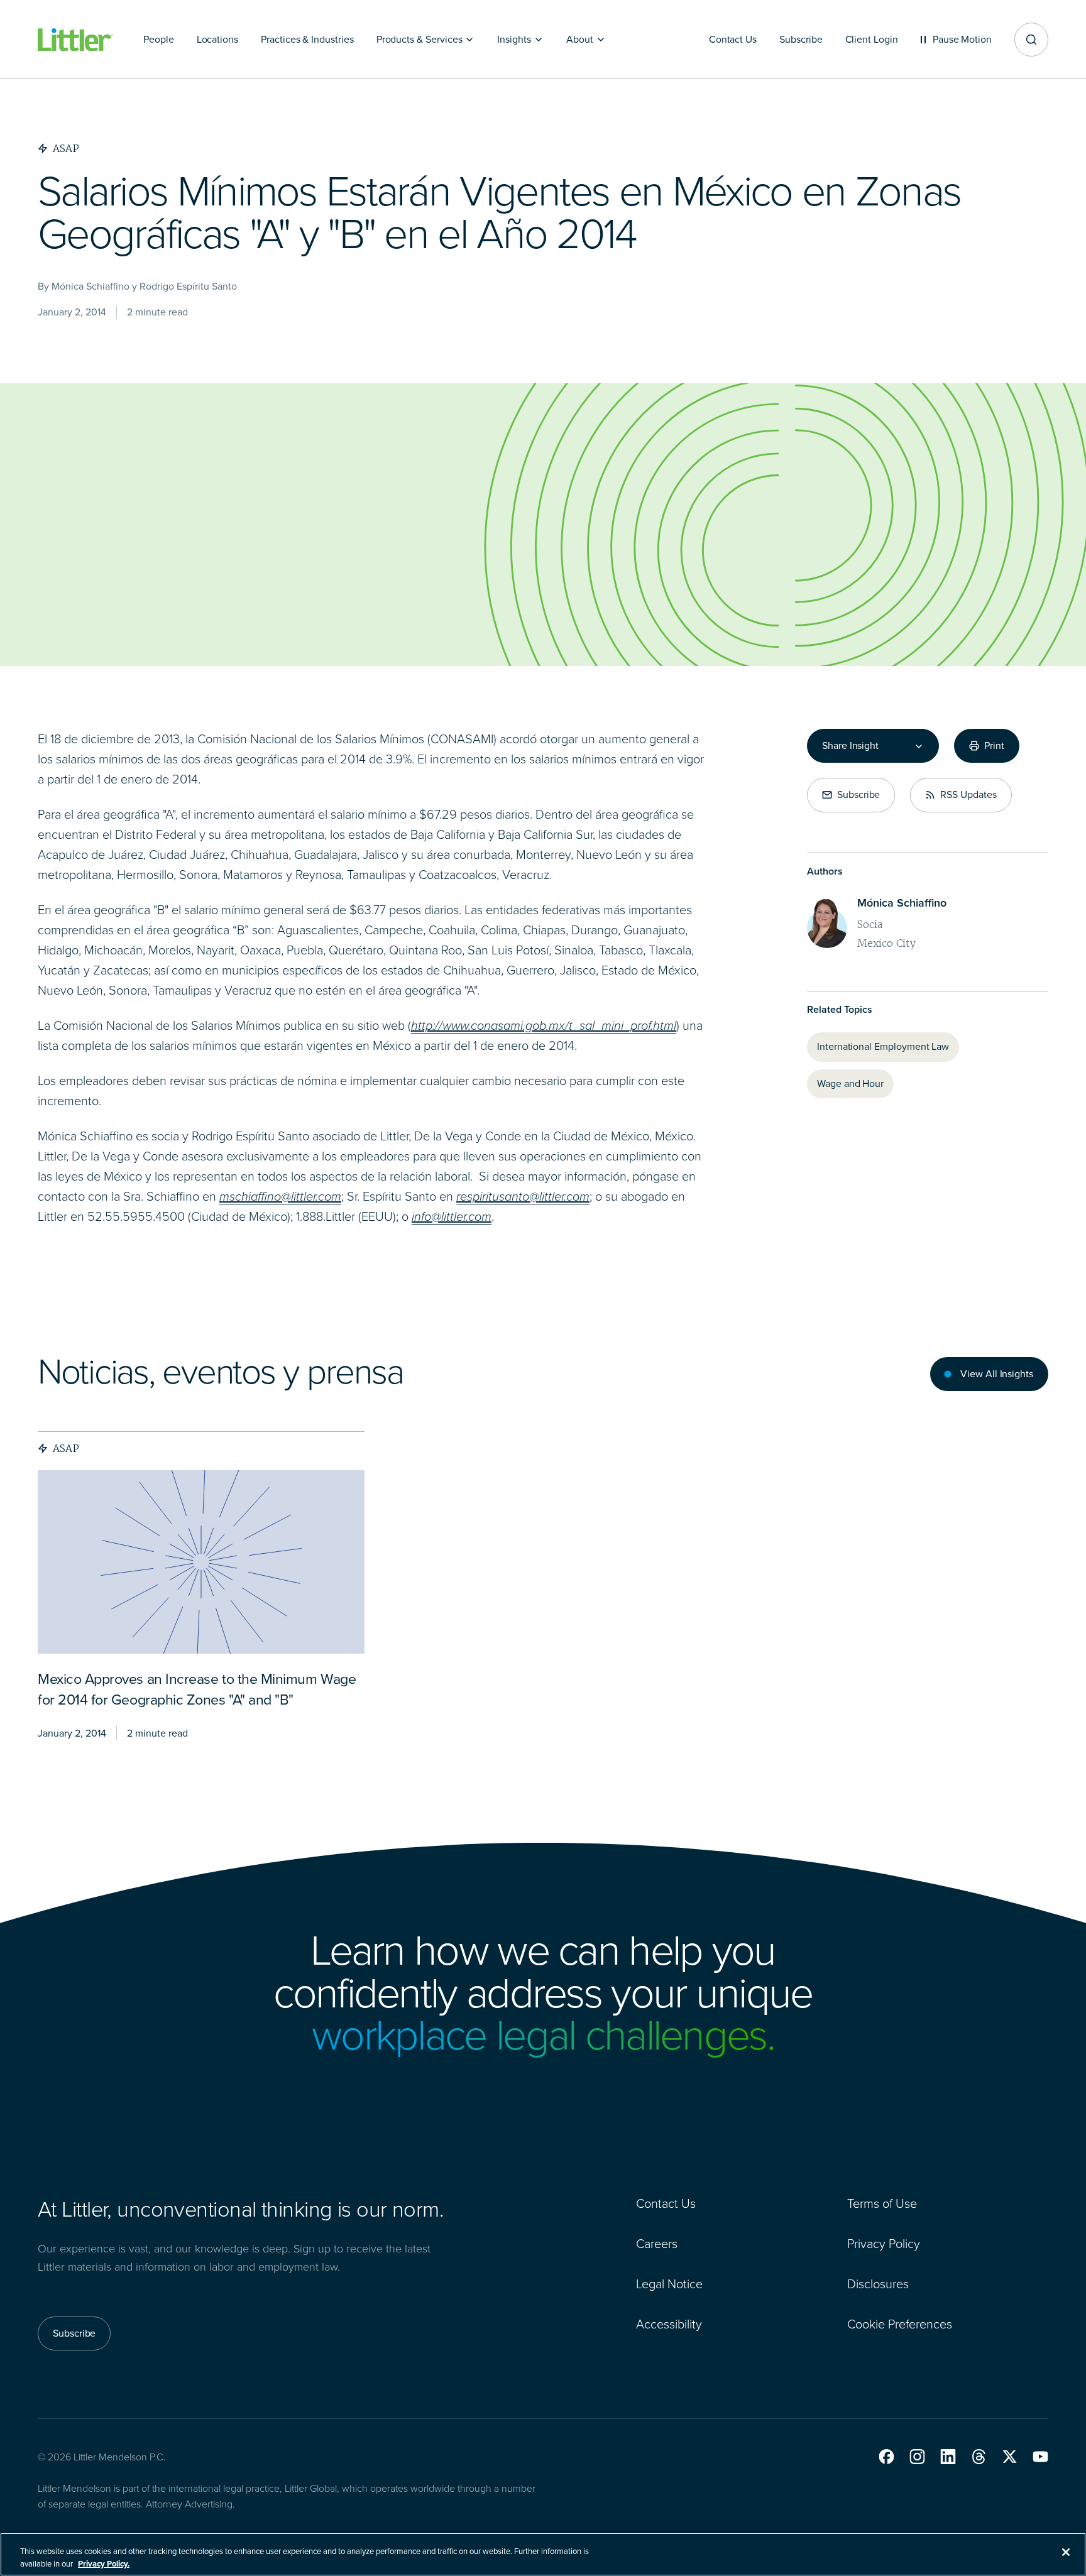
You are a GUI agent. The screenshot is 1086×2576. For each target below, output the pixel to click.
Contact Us (666, 2203)
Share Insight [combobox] (850, 746)
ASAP (66, 1448)
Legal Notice (669, 2284)
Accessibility (669, 2324)
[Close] (1066, 2552)
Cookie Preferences (900, 2324)
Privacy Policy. (104, 2563)
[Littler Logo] (75, 40)
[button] (886, 2457)
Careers (657, 2244)
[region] (543, 2554)
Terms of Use (882, 2203)
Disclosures (878, 2284)
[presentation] (201, 1562)
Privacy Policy (884, 2244)
